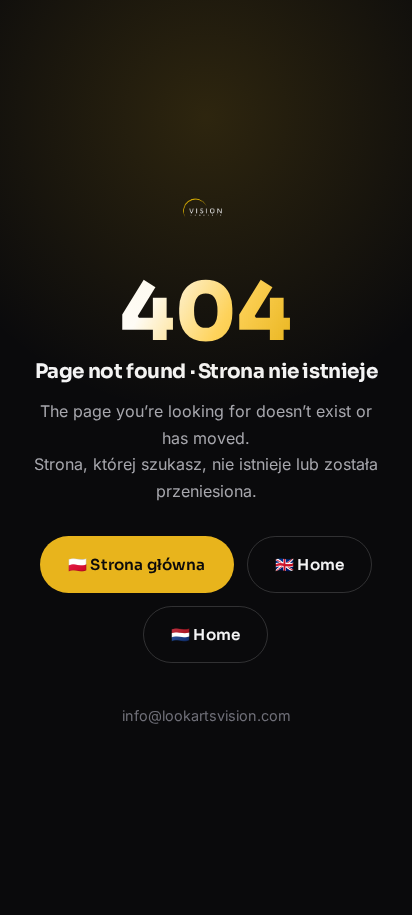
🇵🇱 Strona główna (136, 564)
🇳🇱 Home (206, 634)
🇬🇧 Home (309, 564)
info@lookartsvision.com (206, 715)
